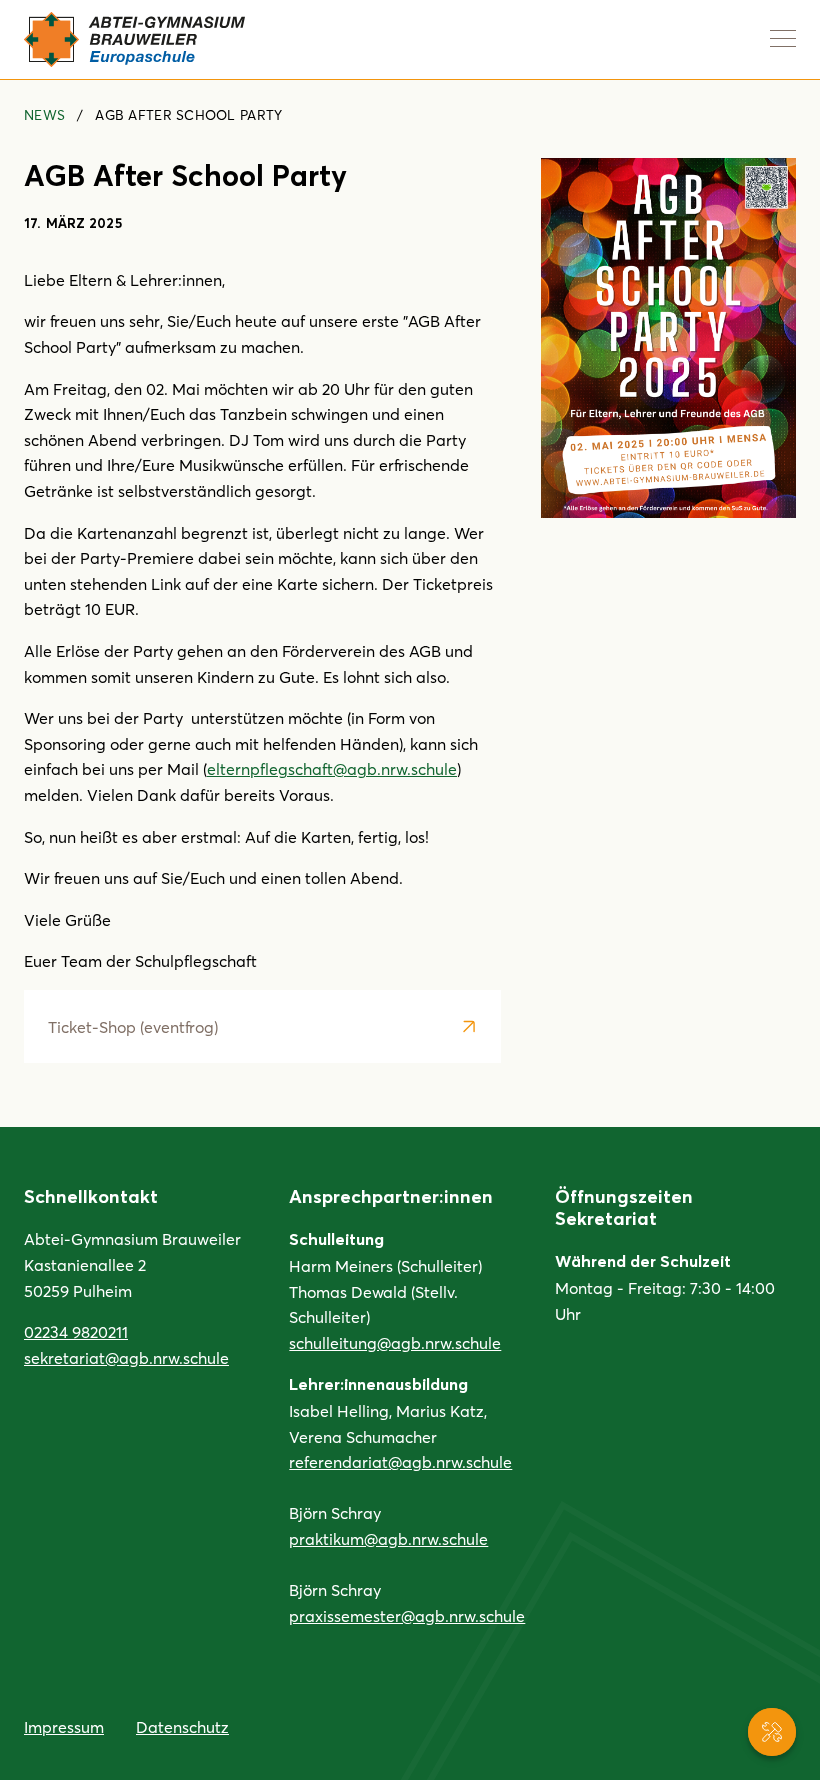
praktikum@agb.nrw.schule (388, 1538)
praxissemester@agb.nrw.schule (407, 1615)
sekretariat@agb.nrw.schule (126, 1357)
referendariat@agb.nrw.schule (400, 1461)
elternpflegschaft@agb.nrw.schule (332, 768)
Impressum (64, 1726)
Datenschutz (182, 1726)
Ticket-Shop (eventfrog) (133, 1026)
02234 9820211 (76, 1331)
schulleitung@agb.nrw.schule (395, 1342)
